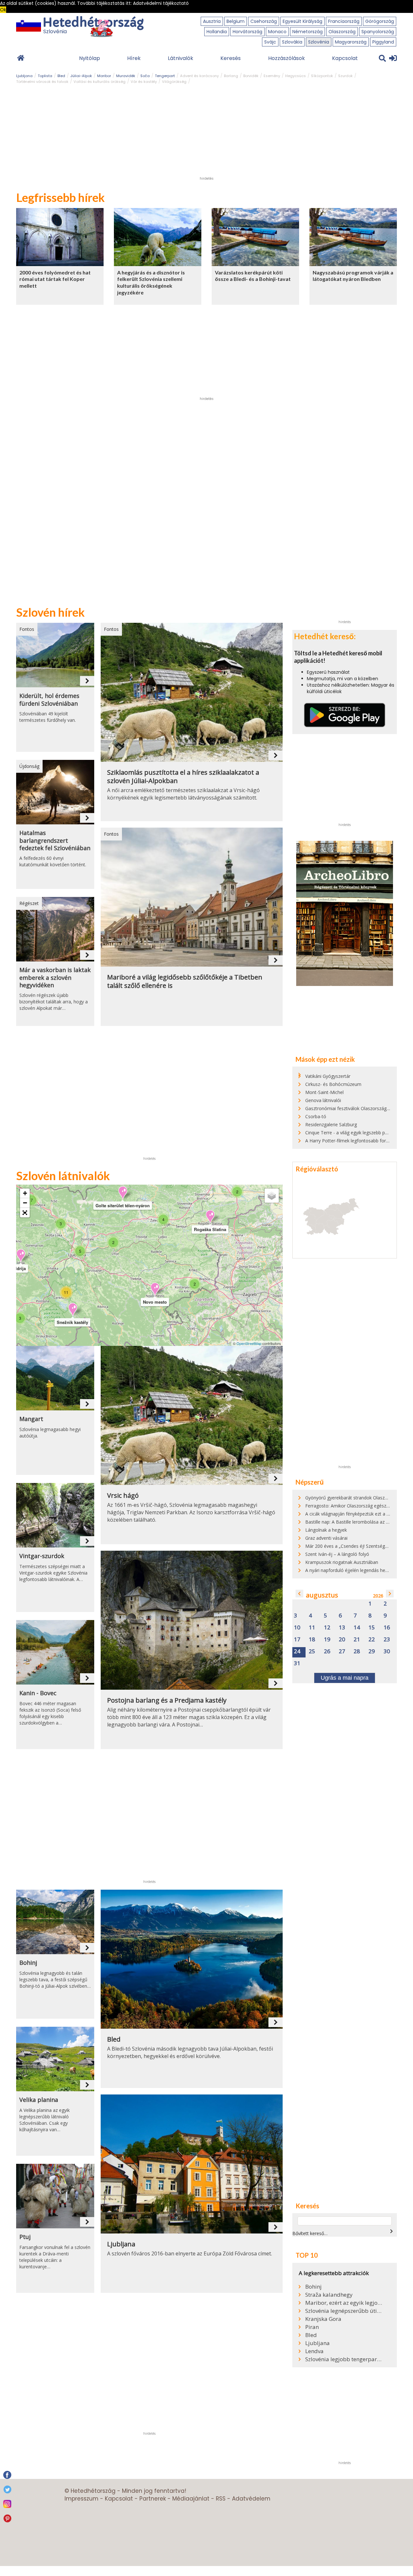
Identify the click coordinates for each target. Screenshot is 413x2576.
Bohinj (28, 1963)
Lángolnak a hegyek (326, 1530)
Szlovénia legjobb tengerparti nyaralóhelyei (344, 2359)
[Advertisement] (206, 133)
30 (387, 1651)
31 (297, 1663)
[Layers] (272, 1196)
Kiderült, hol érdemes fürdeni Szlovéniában (49, 700)
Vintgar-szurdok (42, 1556)
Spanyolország (378, 32)
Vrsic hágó (123, 1496)
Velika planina (39, 2100)
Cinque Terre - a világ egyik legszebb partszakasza (358, 1133)
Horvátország (247, 32)
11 (312, 1628)
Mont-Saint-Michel (324, 1092)
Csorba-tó (316, 1116)
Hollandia (217, 32)
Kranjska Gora (323, 2319)
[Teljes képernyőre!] (25, 1213)
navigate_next (87, 681)
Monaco (277, 32)
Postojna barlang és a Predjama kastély (167, 1700)
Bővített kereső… (310, 2233)
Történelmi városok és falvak (42, 82)
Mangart (31, 1419)
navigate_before (299, 1594)
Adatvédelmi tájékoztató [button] (161, 3)
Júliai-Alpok (81, 76)
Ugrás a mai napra (345, 1678)
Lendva (314, 2351)
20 (342, 1640)
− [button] (25, 1203)
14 (357, 1628)
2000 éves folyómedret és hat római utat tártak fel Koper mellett (55, 279)
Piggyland (383, 42)
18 (312, 1640)
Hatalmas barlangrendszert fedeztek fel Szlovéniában (55, 840)
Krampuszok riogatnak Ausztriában (342, 1562)
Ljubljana (24, 76)
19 (327, 1640)
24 (297, 1651)
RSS (221, 2499)
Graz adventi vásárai (326, 1538)
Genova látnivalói (323, 1100)
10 (297, 1628)
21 (357, 1640)
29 (372, 1651)
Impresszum (81, 2499)
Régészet (29, 903)
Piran (312, 2327)
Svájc (270, 42)
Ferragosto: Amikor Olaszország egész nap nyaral (357, 1506)
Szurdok (345, 76)
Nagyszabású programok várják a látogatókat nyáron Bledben (353, 276)
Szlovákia (292, 42)
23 (387, 1640)
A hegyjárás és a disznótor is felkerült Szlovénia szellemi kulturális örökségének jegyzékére (151, 282)
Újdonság (29, 766)
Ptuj (25, 2237)
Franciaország (344, 21)
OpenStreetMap (249, 1343)
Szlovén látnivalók (63, 1176)
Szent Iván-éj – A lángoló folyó (337, 1554)
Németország (307, 32)
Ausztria (212, 21)
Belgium (236, 21)
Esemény (272, 76)
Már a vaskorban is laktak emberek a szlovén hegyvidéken (55, 978)
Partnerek (153, 2499)
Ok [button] (3, 10)
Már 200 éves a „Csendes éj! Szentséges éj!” (351, 1546)
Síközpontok (322, 76)
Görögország (380, 21)
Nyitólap (90, 58)
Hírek (134, 58)
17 (297, 1640)
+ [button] (25, 1193)
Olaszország (342, 32)
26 (327, 1651)
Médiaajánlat (191, 2499)
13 (342, 1628)
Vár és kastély (144, 82)
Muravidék (126, 76)
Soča (145, 76)
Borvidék (251, 76)
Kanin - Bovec (38, 1693)
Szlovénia (319, 42)
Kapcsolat (345, 58)
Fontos (27, 629)
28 (357, 1651)
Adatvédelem (251, 2499)
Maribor (104, 76)
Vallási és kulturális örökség (100, 82)
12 (327, 1628)
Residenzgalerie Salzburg (331, 1124)
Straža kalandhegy (329, 2295)
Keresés (231, 58)
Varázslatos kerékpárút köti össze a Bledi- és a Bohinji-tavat (253, 276)
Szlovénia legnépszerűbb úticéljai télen (344, 2311)
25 (312, 1651)
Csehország (264, 21)
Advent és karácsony (199, 76)
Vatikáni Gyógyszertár (328, 1076)
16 (387, 1628)
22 (372, 1640)
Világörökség (174, 82)
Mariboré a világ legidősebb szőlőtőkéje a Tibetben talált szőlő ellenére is (185, 981)
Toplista (45, 76)
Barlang (231, 76)
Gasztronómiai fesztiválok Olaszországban (350, 1108)
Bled (61, 76)
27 (342, 1651)
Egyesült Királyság (302, 21)
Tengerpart (165, 76)
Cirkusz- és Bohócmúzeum (333, 1084)
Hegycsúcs (296, 76)
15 (372, 1628)
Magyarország (351, 42)
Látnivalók (181, 58)
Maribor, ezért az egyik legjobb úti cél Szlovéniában (344, 2303)
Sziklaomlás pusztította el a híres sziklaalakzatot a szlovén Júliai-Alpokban (183, 777)
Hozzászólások (287, 58)
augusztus (322, 1595)
